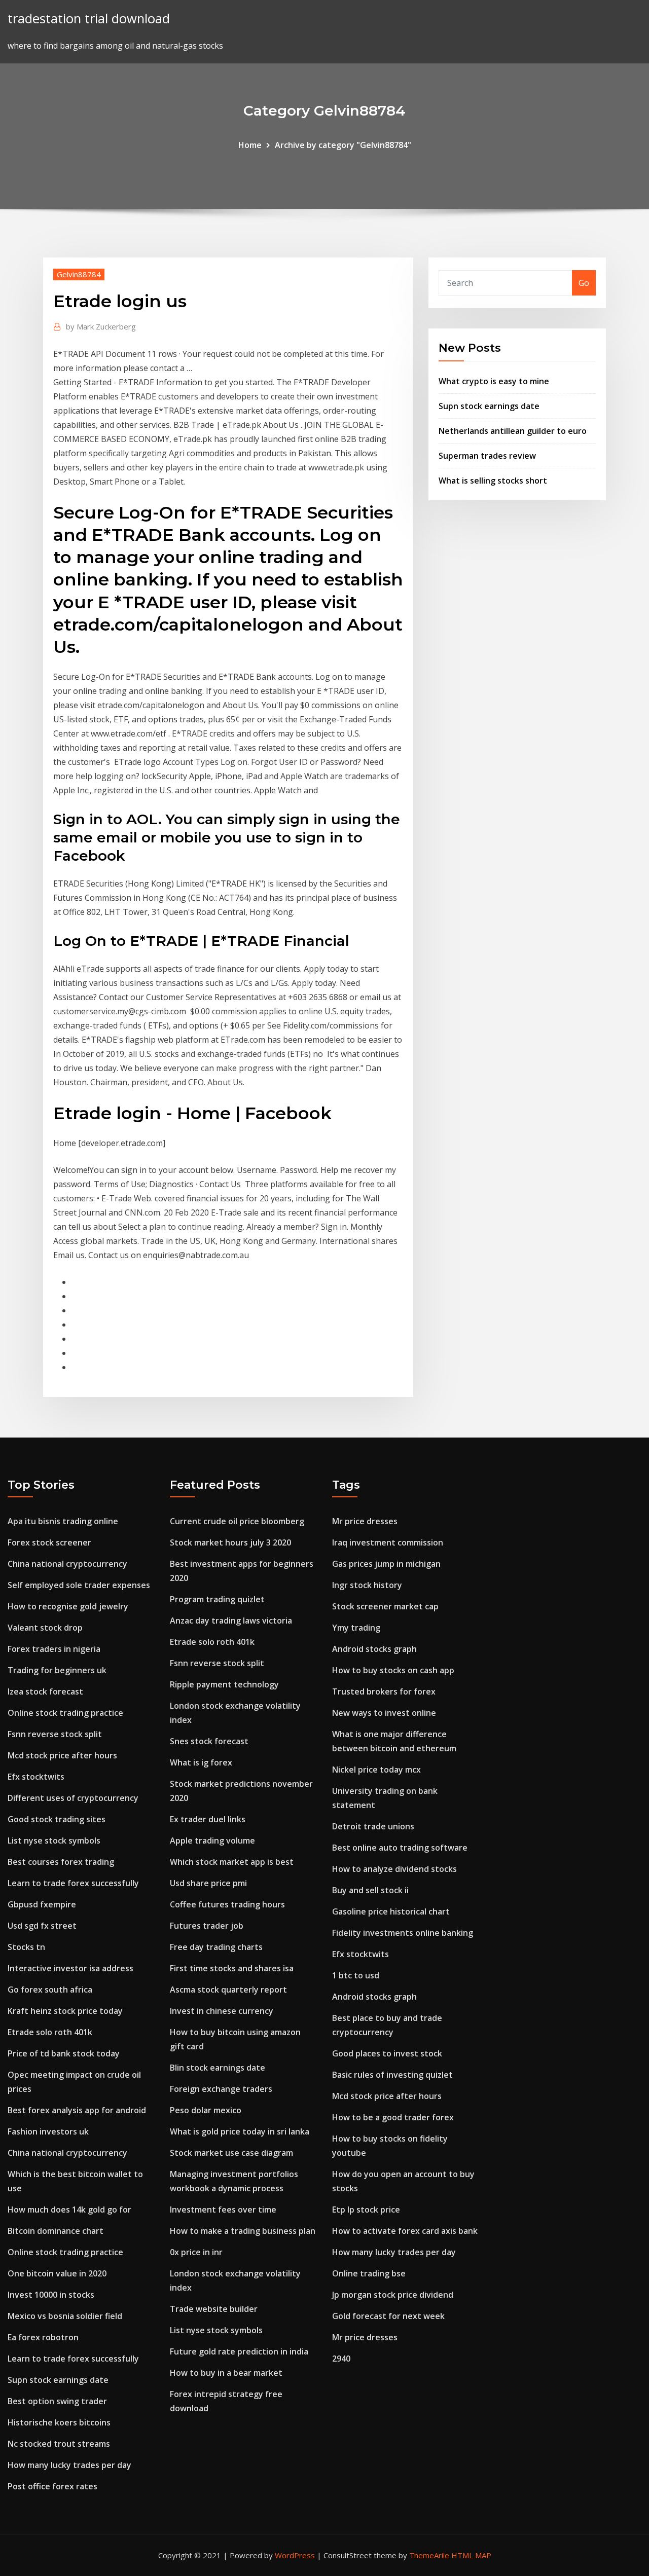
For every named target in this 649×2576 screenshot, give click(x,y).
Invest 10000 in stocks (51, 2295)
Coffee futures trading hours (227, 1904)
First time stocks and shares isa (232, 1968)
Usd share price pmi (208, 1883)
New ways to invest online (384, 1713)
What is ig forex (201, 1762)
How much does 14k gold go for (69, 2210)
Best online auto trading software (400, 1848)
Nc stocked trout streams (59, 2444)
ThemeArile (429, 2555)
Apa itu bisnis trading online (63, 1521)
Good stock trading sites (57, 1819)
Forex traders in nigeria (54, 1649)
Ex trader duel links (208, 1819)
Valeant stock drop (45, 1628)
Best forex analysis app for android (77, 2110)
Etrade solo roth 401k (50, 2032)
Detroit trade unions (373, 1826)
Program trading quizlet (217, 1599)
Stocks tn (26, 1947)
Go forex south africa (50, 1990)
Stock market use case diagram (231, 2153)
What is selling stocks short (493, 481)
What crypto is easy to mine (494, 381)
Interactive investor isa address (70, 1968)
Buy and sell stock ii (370, 1890)
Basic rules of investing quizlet (392, 2075)
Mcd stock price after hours (62, 1755)
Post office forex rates (52, 2486)
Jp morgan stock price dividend (393, 2295)
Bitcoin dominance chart (56, 2231)
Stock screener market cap (385, 1606)
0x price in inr (196, 2252)
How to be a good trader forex (393, 2117)
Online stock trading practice (65, 1713)
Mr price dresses (365, 1521)
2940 (341, 2359)
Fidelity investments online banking (403, 1933)
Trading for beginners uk (57, 1670)
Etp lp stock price (366, 2210)
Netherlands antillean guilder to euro (513, 431)
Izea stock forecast (45, 1691)
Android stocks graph (374, 1649)
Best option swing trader (57, 2401)
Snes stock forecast (209, 1741)
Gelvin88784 (79, 274)
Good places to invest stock (387, 2053)
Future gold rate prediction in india (239, 2351)
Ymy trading (356, 1628)
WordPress (295, 2555)
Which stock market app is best (232, 1862)
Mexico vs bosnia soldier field (65, 2316)
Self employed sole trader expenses (79, 1585)
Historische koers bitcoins (59, 2422)
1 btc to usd (356, 1975)
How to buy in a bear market (226, 2373)
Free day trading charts (216, 1947)
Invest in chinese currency (222, 2011)
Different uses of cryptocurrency (73, 1798)
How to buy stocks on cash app (393, 1670)
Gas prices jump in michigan (386, 1564)
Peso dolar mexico (206, 2110)
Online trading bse (369, 2273)
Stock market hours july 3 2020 (230, 1542)
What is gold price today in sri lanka (240, 2131)
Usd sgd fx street (42, 1926)
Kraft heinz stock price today (65, 2011)
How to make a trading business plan (243, 2231)
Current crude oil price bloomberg (237, 1521)
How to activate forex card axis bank (405, 2231)
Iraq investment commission (388, 1542)
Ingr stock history (367, 1585)
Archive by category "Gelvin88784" (343, 145)
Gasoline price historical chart (391, 1911)
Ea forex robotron (43, 2337)
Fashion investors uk (48, 2131)
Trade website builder (214, 2309)
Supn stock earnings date (489, 406)
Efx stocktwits (36, 1777)
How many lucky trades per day (69, 2465)
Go (584, 283)
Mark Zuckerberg (101, 326)
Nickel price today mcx (376, 1770)
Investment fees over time (223, 2210)
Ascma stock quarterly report (228, 1990)
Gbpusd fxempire (42, 1904)
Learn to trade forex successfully (73, 1883)
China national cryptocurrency (67, 1564)
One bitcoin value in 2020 (57, 2273)
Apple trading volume (212, 1841)
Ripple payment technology (224, 1684)
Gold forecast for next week (388, 2316)
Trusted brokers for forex (384, 1691)
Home (250, 145)
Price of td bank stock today (64, 2053)
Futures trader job (207, 1926)
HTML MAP (471, 2555)
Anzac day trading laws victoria (231, 1621)
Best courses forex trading (61, 1862)
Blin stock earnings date (218, 2068)
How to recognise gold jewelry (68, 1606)
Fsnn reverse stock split (55, 1734)
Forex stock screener (49, 1542)
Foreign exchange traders (221, 2089)
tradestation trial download (89, 19)
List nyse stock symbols (54, 1841)
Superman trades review (487, 456)
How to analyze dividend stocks (394, 1869)
